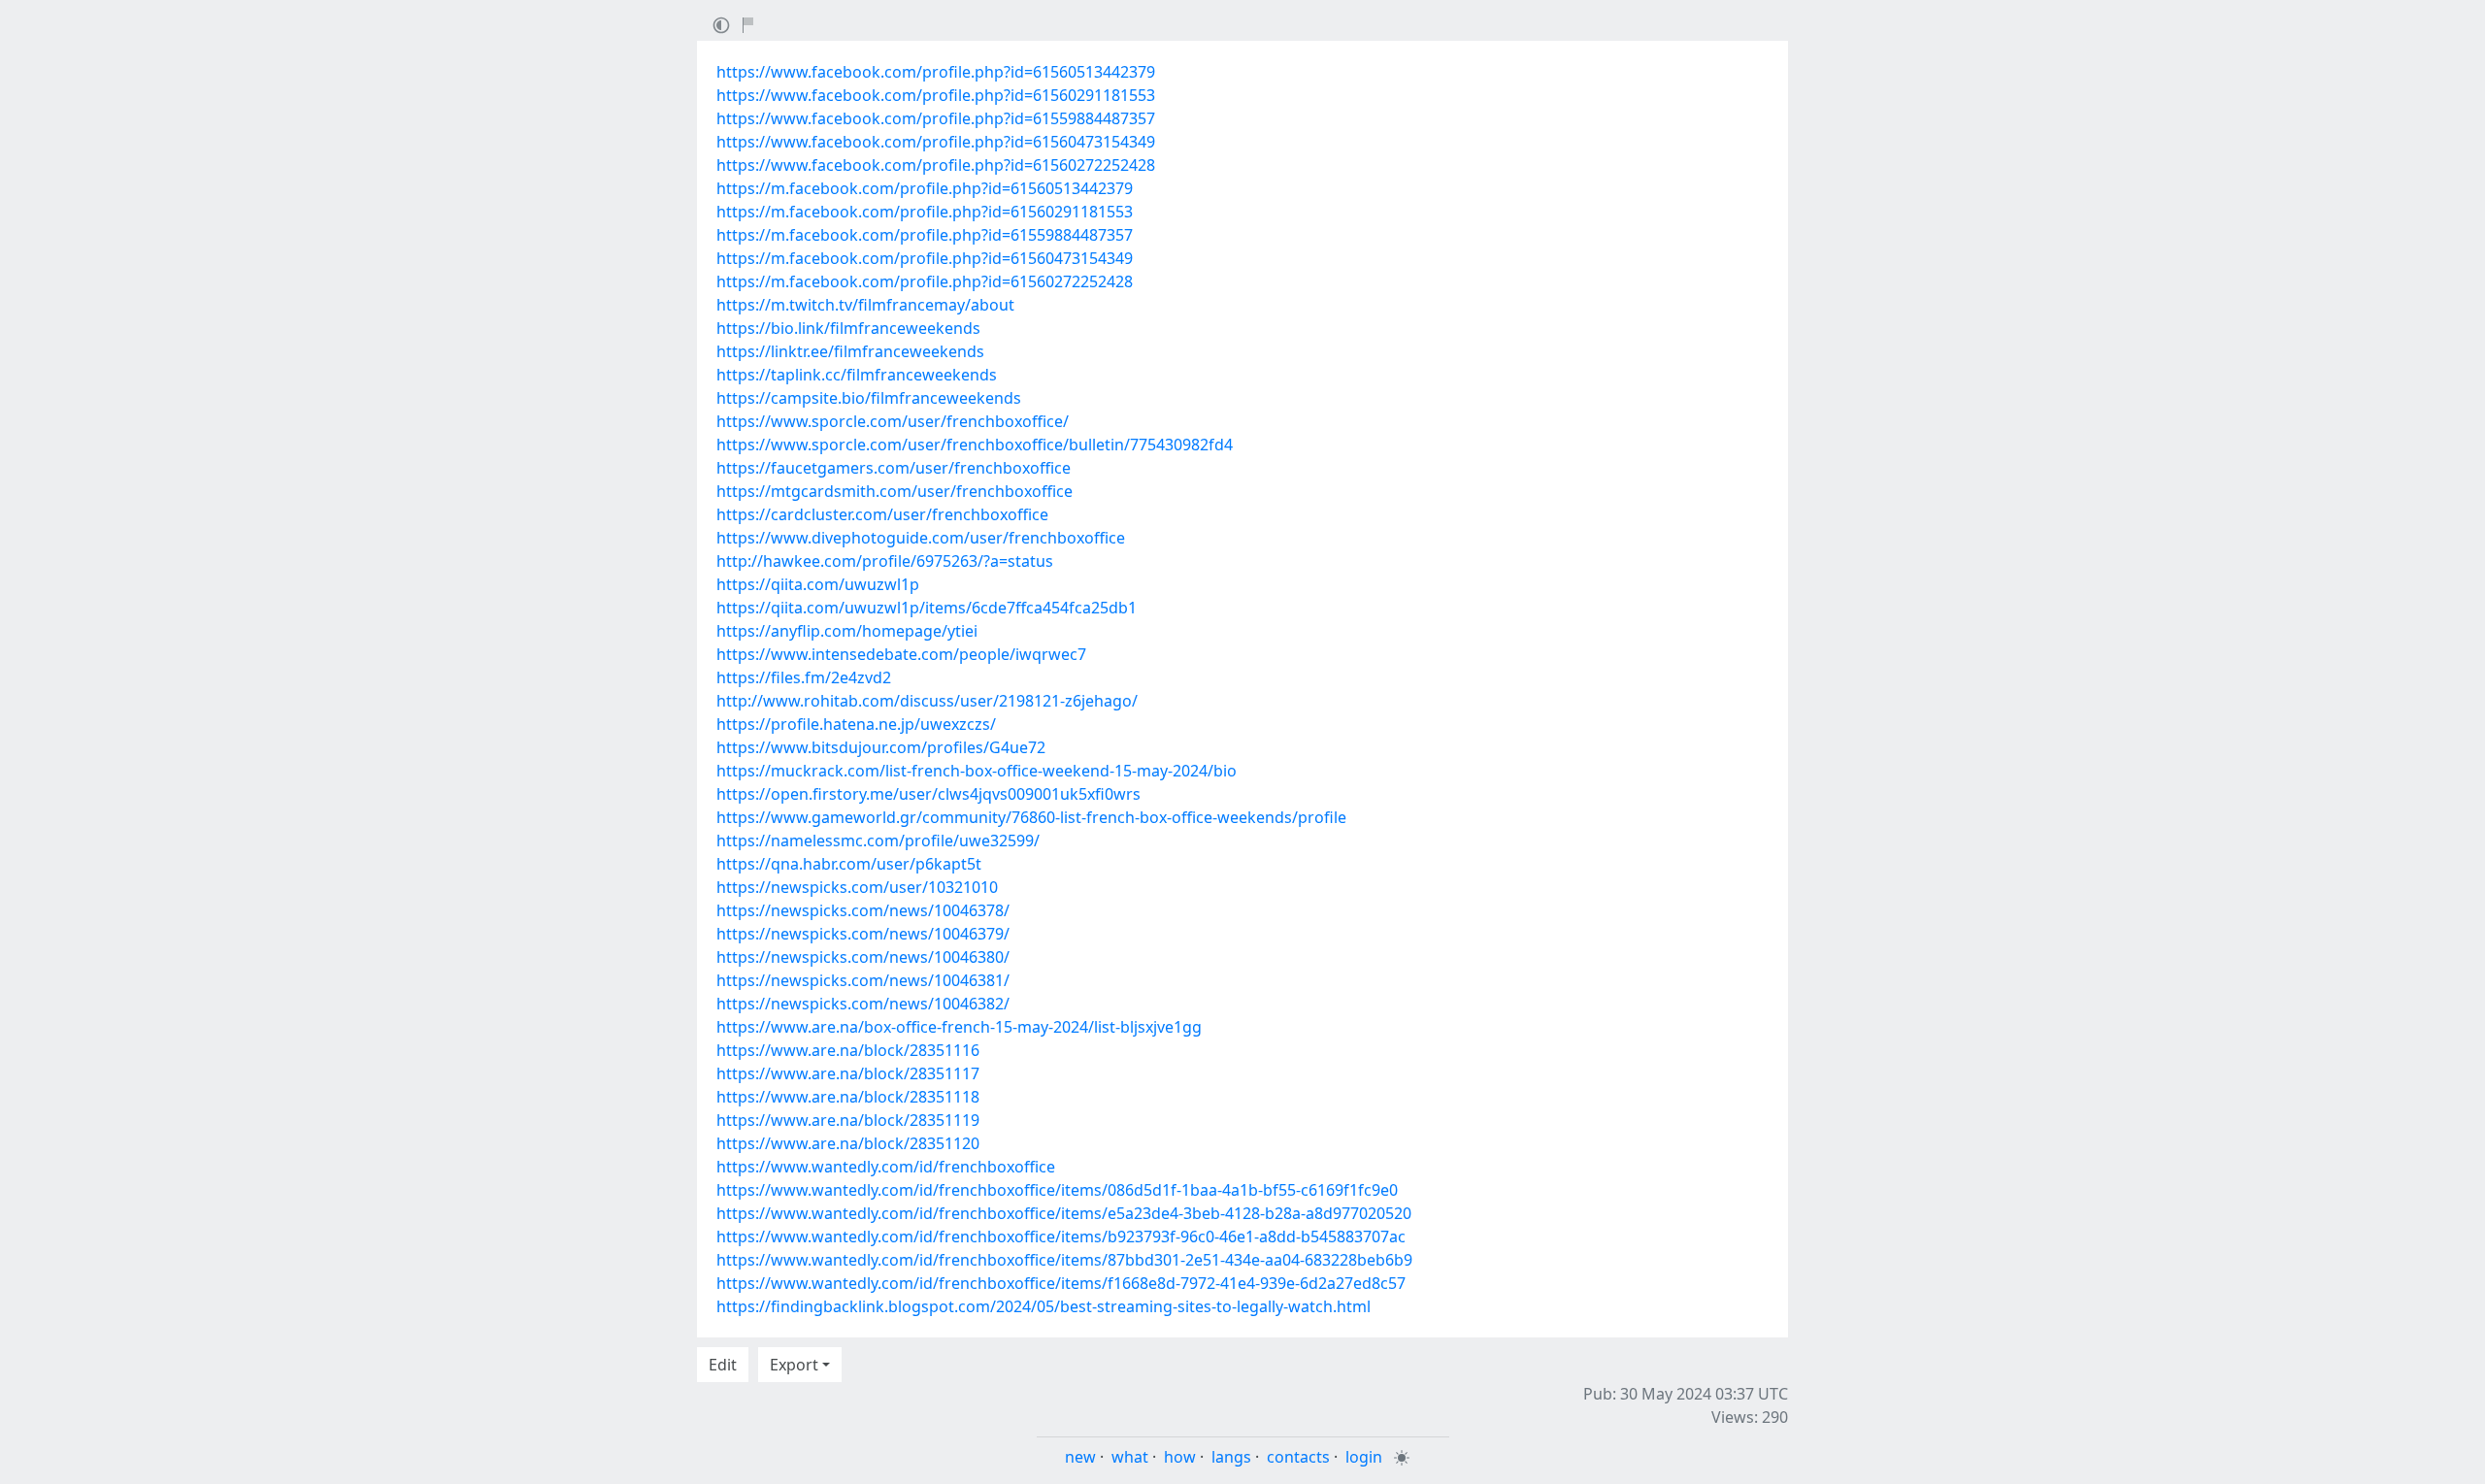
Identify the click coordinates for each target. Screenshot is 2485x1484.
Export (794, 1365)
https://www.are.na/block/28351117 (848, 1073)
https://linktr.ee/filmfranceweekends (850, 351)
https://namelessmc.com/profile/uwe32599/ (878, 841)
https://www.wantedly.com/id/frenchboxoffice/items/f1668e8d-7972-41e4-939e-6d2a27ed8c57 (1061, 1283)
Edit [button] (723, 1365)
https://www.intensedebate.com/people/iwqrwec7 (901, 654)
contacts (1298, 1457)
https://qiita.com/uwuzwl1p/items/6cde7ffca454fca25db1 (927, 608)
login (1364, 1457)
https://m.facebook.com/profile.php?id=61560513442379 (925, 188)
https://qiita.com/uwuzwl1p (818, 584)
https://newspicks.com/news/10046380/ (863, 957)
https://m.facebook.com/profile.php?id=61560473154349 (925, 258)
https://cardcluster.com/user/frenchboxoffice (882, 514)
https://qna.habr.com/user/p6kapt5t (849, 864)
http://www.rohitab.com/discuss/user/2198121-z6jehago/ (927, 701)
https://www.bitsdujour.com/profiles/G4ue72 (881, 747)
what (1130, 1457)
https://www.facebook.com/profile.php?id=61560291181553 (936, 95)
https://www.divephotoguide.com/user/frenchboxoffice (921, 538)
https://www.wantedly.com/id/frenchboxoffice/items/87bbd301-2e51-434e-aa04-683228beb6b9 (1064, 1260)
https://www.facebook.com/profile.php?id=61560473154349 (936, 142)
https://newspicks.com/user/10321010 (857, 887)
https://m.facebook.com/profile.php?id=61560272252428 (925, 281)
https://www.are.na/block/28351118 (848, 1097)
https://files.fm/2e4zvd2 (804, 677)
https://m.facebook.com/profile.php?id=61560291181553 (925, 212)
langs (1231, 1457)
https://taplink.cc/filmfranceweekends (857, 375)
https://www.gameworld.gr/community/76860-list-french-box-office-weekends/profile (1031, 817)
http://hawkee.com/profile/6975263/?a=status (885, 561)
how (1180, 1457)
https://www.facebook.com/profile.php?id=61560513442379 (936, 72)
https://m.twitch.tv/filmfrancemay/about (865, 305)
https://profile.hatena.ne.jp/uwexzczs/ (856, 724)
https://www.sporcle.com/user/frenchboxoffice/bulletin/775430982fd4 (975, 445)
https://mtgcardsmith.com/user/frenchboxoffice (895, 491)
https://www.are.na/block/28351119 (848, 1120)
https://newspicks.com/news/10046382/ (863, 1004)
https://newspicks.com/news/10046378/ (863, 910)
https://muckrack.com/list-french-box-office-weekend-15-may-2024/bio (977, 771)
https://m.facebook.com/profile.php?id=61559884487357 (925, 235)
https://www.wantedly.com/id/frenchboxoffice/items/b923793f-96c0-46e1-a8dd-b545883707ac (1061, 1237)
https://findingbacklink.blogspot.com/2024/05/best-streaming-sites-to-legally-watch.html (1044, 1306)
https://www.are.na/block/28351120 (848, 1143)
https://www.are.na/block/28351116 (848, 1050)
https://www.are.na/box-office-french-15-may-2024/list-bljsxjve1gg (959, 1027)
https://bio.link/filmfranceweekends (848, 328)
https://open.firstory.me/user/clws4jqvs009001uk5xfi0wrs (928, 794)
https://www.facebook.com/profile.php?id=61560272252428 (936, 165)
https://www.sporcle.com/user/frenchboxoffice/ (893, 421)
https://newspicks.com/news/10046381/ (863, 980)
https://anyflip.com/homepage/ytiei (847, 631)
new (1080, 1457)
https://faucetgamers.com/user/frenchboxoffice (894, 468)
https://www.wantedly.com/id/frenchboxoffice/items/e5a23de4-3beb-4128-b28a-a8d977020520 (1064, 1213)
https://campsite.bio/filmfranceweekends (869, 398)
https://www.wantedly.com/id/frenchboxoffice (886, 1167)
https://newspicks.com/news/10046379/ (863, 934)
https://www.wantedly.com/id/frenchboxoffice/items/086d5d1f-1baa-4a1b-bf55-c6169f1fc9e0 (1057, 1190)
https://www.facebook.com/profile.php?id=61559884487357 (936, 118)
